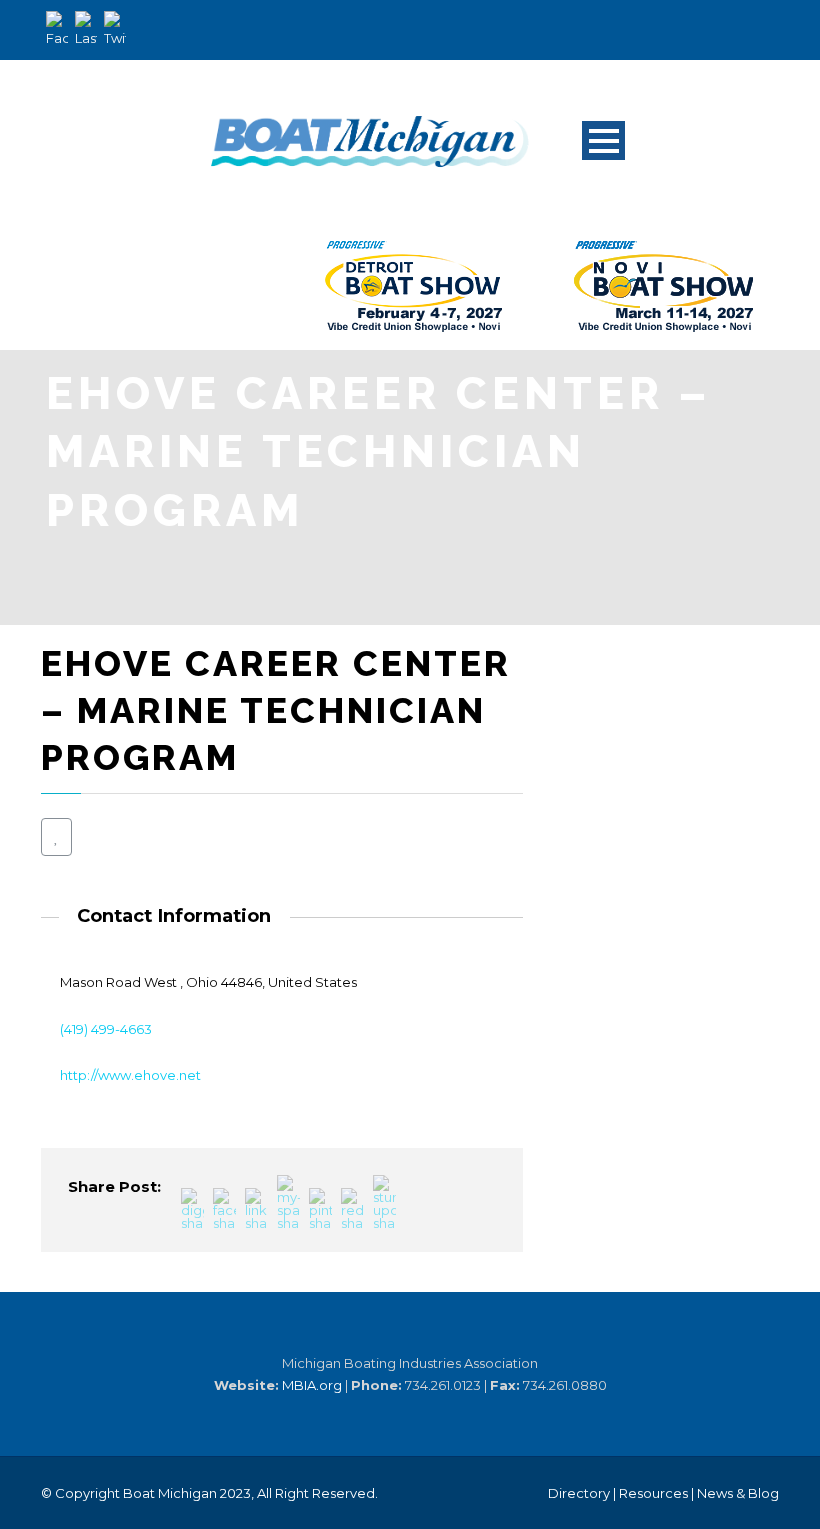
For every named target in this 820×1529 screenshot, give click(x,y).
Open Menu (603, 140)
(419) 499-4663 (106, 1029)
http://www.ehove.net (130, 1075)
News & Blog (738, 1493)
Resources (653, 1493)
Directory (579, 1493)
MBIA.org (312, 1385)
